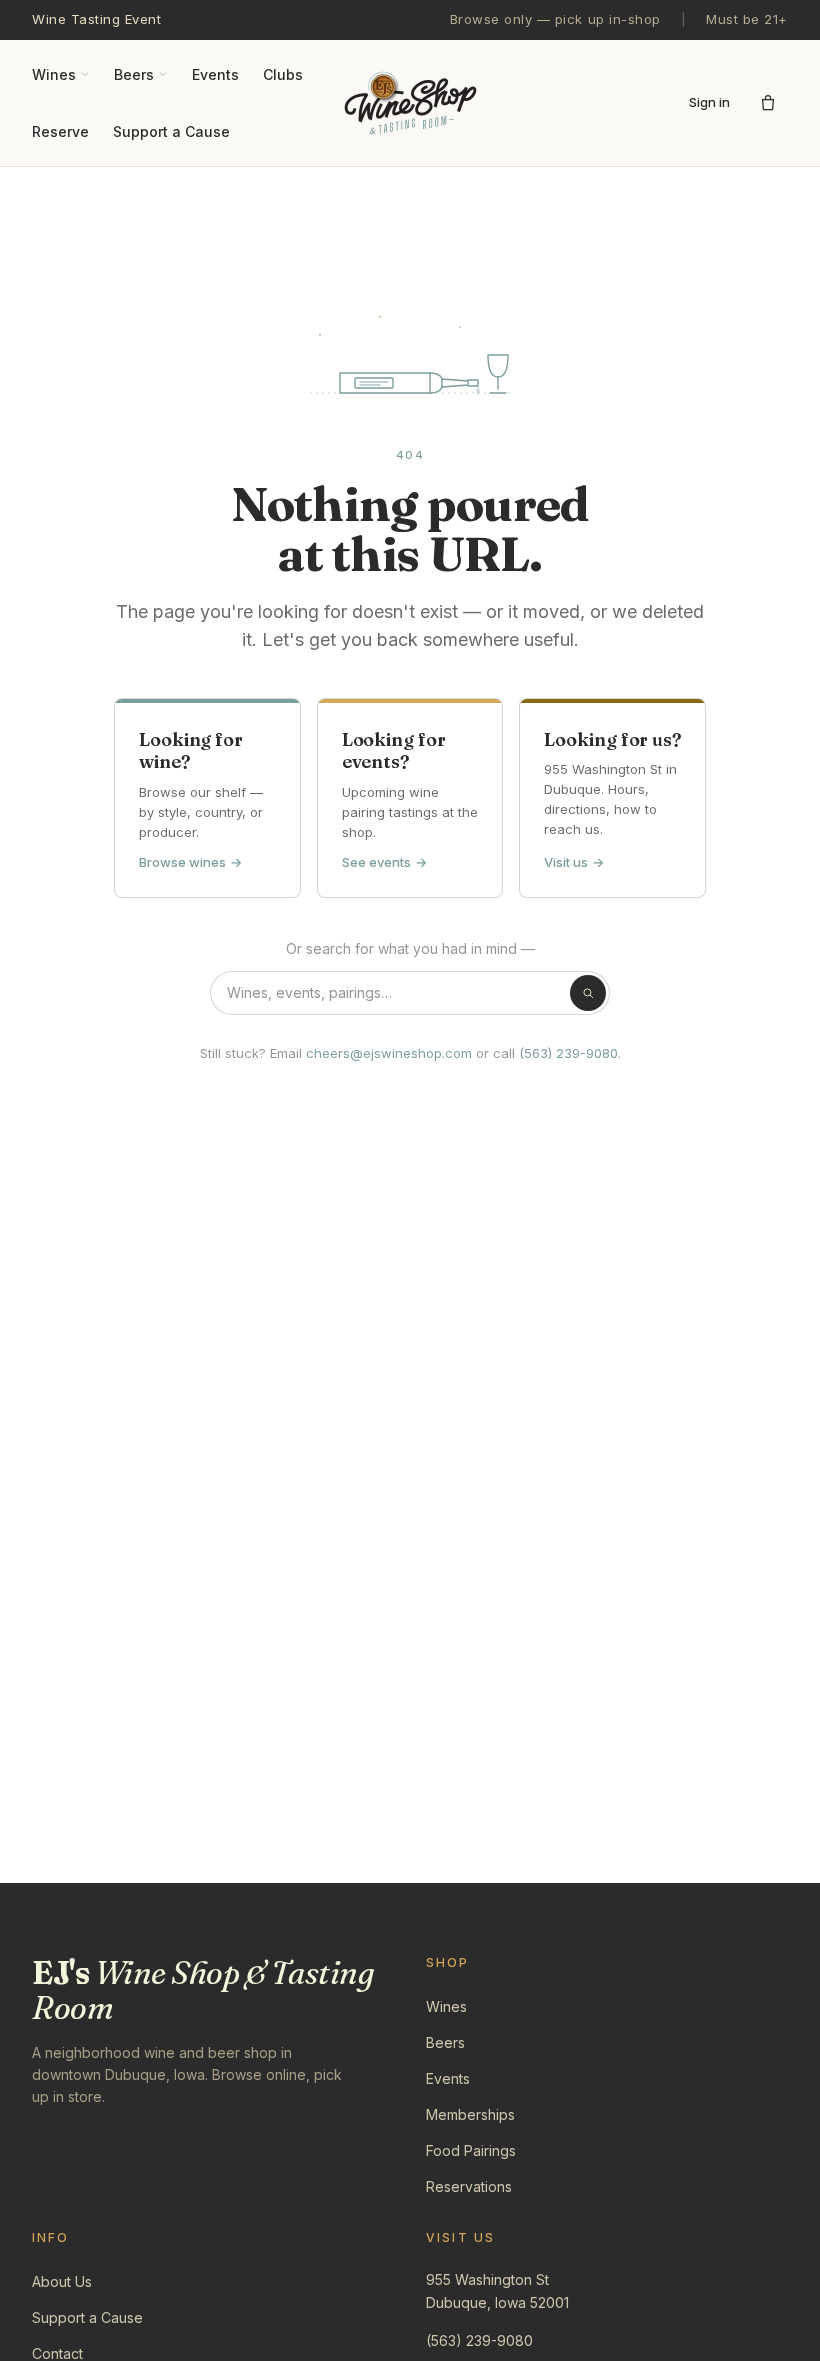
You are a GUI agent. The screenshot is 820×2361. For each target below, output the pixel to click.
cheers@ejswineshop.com (389, 1053)
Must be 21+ (747, 19)
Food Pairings (471, 2150)
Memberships (470, 2114)
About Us (62, 2281)
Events (215, 74)
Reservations (469, 2186)
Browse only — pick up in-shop (555, 19)
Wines (54, 74)
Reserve (60, 131)
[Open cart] (768, 103)
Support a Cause (171, 131)
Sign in (709, 102)
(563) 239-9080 (568, 1053)
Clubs (283, 74)
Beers (134, 74)
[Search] (588, 993)
